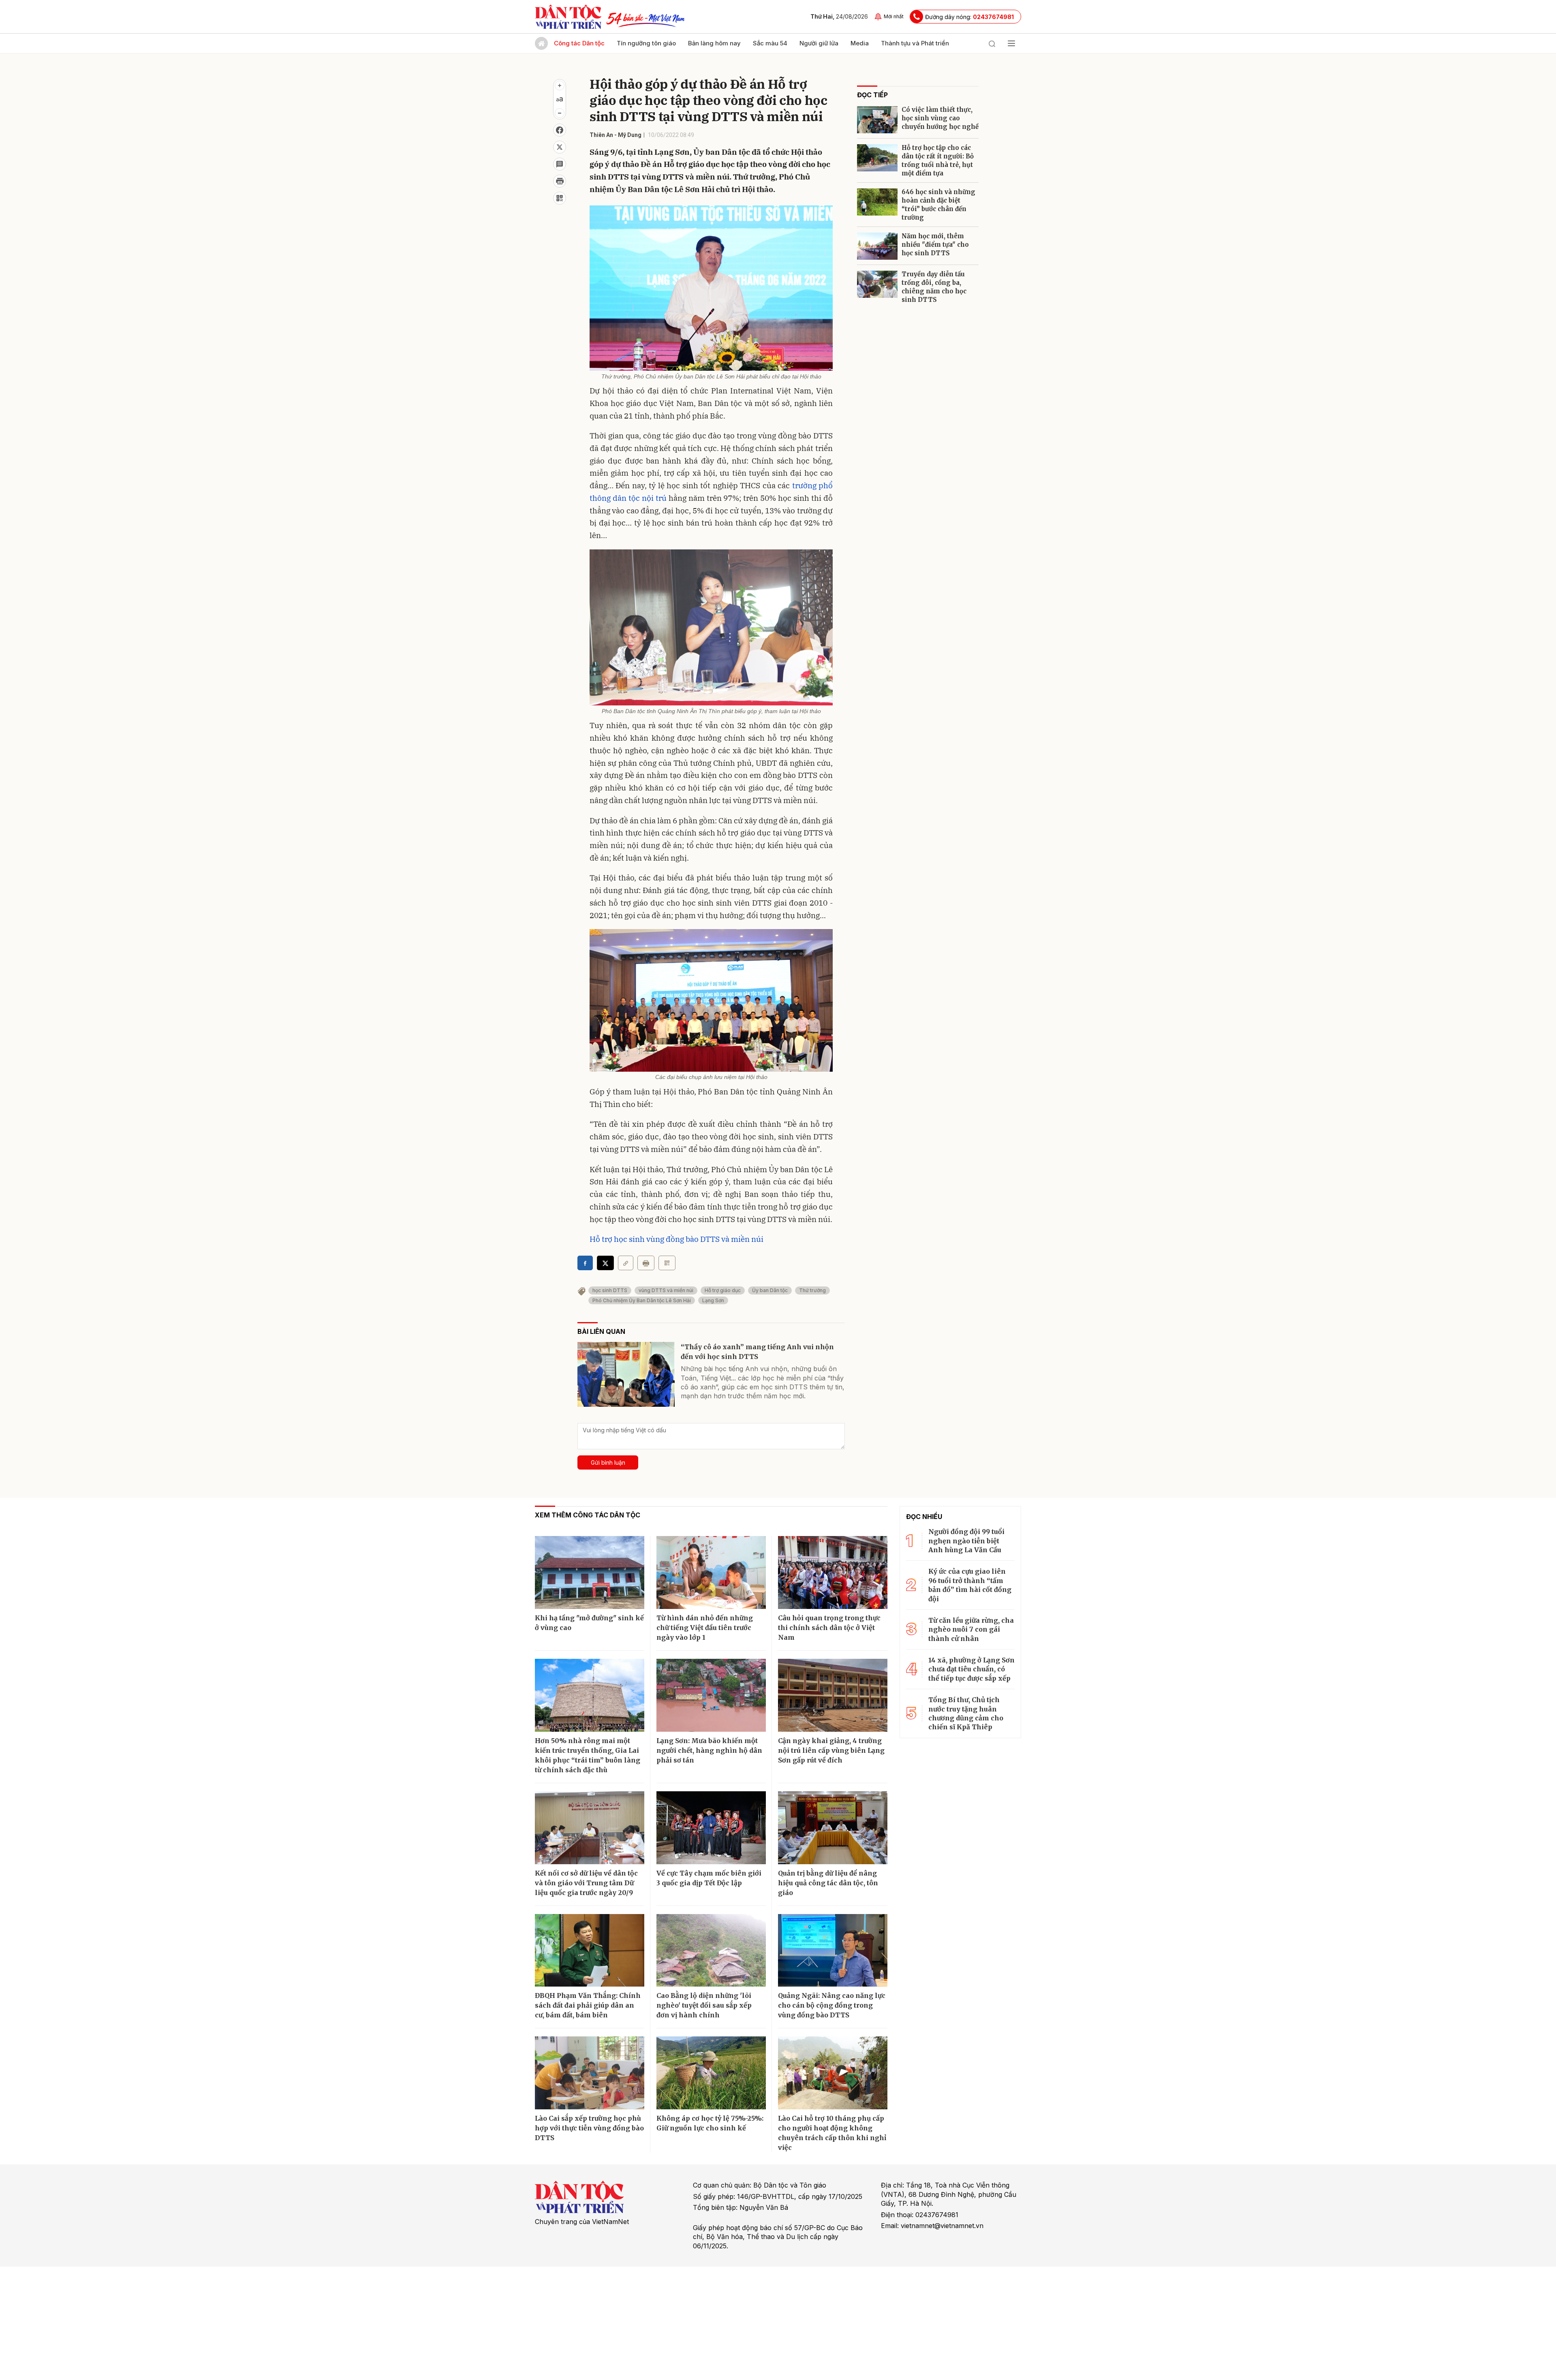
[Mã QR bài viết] (560, 198)
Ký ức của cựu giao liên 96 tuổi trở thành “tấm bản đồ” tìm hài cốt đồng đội (970, 1585)
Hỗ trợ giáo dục (723, 1290)
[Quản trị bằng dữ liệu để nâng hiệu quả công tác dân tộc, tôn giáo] (833, 1828)
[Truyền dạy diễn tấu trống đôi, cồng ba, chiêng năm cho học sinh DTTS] (877, 284)
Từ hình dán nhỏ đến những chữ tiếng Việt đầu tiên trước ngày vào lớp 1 (705, 1628)
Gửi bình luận (608, 1462)
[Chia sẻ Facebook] (560, 130)
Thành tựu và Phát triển (915, 43)
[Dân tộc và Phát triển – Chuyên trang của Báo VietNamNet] (568, 17)
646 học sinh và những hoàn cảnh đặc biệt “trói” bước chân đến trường (938, 205)
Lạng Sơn (713, 1300)
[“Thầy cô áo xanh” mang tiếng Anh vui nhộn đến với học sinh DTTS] (626, 1374)
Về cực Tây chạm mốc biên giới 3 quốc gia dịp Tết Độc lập (709, 1878)
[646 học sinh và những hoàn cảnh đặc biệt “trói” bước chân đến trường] (877, 202)
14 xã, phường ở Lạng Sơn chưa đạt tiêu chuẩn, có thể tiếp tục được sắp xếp (971, 1669)
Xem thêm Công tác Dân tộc (588, 1515)
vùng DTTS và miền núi (666, 1290)
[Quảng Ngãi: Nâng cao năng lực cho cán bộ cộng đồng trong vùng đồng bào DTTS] (833, 1951)
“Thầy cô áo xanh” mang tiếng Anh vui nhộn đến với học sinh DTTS (757, 1352)
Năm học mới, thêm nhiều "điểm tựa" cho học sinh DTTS (935, 245)
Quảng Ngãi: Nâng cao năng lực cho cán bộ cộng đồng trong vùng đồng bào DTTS (832, 2005)
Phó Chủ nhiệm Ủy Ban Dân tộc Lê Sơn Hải (642, 1300)
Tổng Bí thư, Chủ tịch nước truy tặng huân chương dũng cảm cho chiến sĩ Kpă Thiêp (966, 1713)
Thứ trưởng (812, 1290)
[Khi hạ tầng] (590, 1572)
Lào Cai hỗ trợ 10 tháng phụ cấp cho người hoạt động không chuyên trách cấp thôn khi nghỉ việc (832, 2133)
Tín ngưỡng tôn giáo (646, 43)
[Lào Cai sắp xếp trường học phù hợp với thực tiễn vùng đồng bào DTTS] (590, 2073)
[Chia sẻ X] (605, 1263)
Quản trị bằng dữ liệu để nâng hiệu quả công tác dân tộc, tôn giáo (828, 1883)
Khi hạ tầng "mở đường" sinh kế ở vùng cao (589, 1623)
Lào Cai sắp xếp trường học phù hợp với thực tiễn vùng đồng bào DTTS (589, 2128)
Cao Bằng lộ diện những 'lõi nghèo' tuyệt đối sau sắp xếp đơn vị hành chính (704, 2005)
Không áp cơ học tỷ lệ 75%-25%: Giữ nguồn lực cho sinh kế (710, 2123)
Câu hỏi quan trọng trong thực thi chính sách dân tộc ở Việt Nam (829, 1628)
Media (860, 43)
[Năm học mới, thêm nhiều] (877, 246)
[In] (646, 1263)
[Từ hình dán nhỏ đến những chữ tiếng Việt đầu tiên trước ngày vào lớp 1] (711, 1572)
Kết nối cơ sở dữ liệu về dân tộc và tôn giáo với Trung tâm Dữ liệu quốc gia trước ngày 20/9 (586, 1883)
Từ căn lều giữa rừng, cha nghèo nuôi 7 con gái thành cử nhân (971, 1629)
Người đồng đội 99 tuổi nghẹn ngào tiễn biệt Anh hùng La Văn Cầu (966, 1541)
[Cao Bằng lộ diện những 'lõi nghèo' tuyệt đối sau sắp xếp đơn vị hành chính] (711, 1951)
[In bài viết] (560, 181)
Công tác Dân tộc (579, 43)
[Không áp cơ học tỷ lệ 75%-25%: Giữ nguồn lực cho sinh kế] (711, 2073)
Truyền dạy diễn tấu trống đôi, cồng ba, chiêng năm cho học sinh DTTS (934, 287)
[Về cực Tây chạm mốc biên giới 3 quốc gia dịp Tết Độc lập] (711, 1828)
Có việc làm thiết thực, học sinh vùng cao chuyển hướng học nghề (940, 118)
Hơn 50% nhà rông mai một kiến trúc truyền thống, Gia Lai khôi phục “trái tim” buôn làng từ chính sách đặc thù (588, 1755)
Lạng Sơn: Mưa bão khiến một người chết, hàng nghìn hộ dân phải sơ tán (709, 1750)
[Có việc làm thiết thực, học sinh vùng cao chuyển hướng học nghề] (877, 120)
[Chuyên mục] (1011, 43)
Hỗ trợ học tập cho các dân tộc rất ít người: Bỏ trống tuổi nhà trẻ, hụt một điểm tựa (938, 160)
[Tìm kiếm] (992, 43)
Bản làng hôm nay (714, 43)
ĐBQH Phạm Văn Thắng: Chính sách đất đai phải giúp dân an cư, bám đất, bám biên (588, 2005)
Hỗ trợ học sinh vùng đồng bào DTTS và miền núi (676, 1239)
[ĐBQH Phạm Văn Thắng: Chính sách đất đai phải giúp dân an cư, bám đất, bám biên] (590, 1951)
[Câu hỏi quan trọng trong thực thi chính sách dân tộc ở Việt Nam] (833, 1572)
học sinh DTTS (610, 1290)
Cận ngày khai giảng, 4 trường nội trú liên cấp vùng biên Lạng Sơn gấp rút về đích (831, 1750)
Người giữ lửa (819, 43)
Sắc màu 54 (770, 43)
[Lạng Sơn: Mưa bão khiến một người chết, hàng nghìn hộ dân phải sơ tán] (711, 1695)
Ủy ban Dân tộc (770, 1290)
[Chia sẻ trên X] (560, 147)
